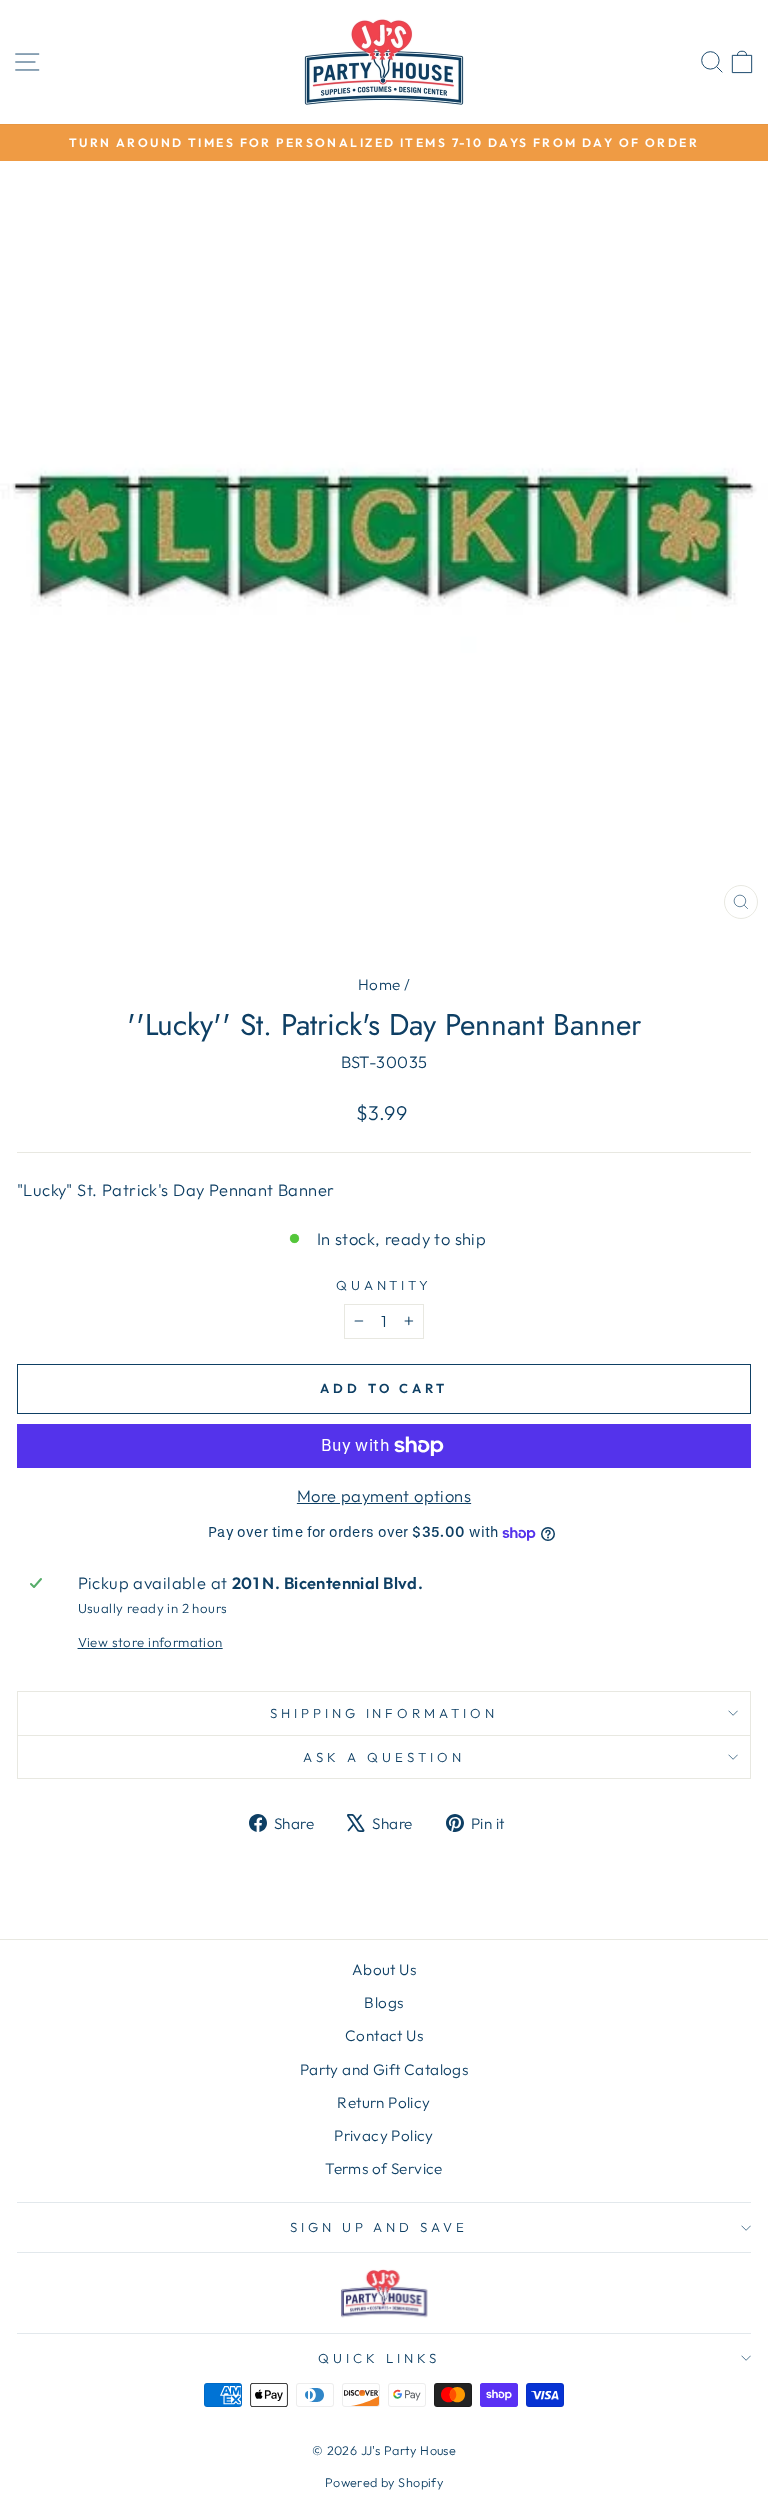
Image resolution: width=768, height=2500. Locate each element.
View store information (150, 1642)
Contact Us (384, 2035)
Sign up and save (379, 2227)
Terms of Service (384, 2168)
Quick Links (379, 2358)
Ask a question (384, 1757)
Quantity (384, 1285)
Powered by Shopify (384, 2482)
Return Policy (383, 2102)
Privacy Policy (384, 2135)
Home (379, 984)
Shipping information (384, 1713)
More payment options (384, 1495)
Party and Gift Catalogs (384, 2069)
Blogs (383, 2002)
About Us (384, 1969)
